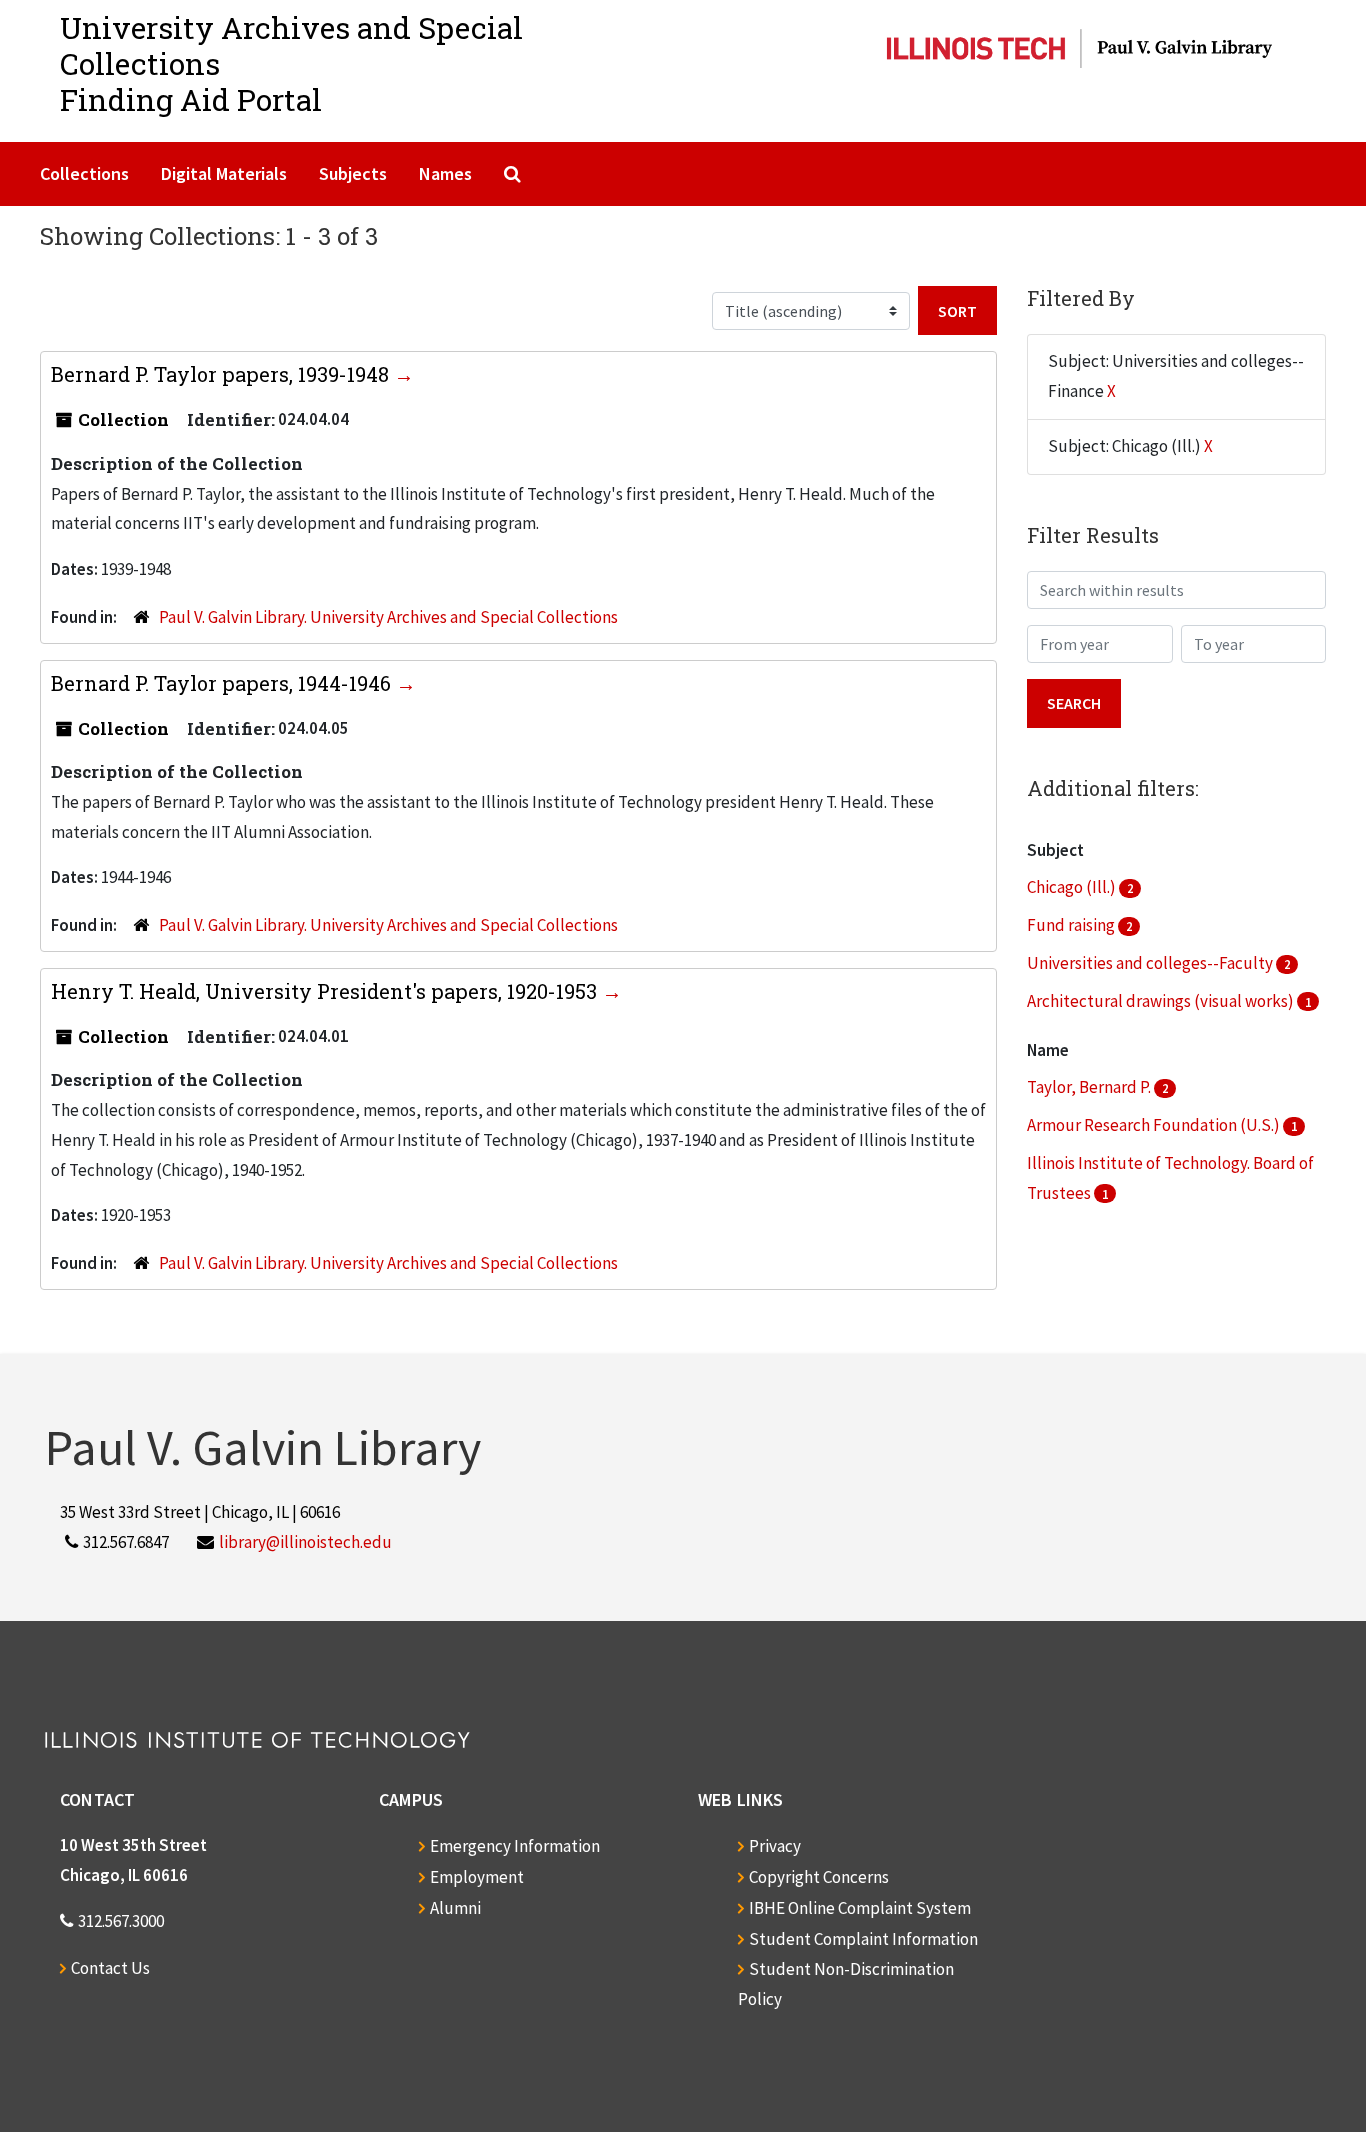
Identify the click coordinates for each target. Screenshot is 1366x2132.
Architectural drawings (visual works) (1162, 1001)
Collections (84, 173)
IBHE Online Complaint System (860, 1908)
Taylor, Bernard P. (1090, 1087)
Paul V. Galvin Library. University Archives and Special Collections (388, 617)
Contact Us (110, 1968)
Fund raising (1072, 925)
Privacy (775, 1846)
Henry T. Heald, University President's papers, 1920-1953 (326, 991)
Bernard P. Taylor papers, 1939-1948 (222, 374)
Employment (477, 1877)
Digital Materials (224, 173)
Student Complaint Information (863, 1939)
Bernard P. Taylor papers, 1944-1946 (223, 683)
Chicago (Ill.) (1073, 887)
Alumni (455, 1908)
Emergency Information (515, 1846)
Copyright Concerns (819, 1877)
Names (445, 173)
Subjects (353, 173)
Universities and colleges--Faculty (1151, 963)
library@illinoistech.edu (305, 1542)
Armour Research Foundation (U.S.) (1155, 1125)
